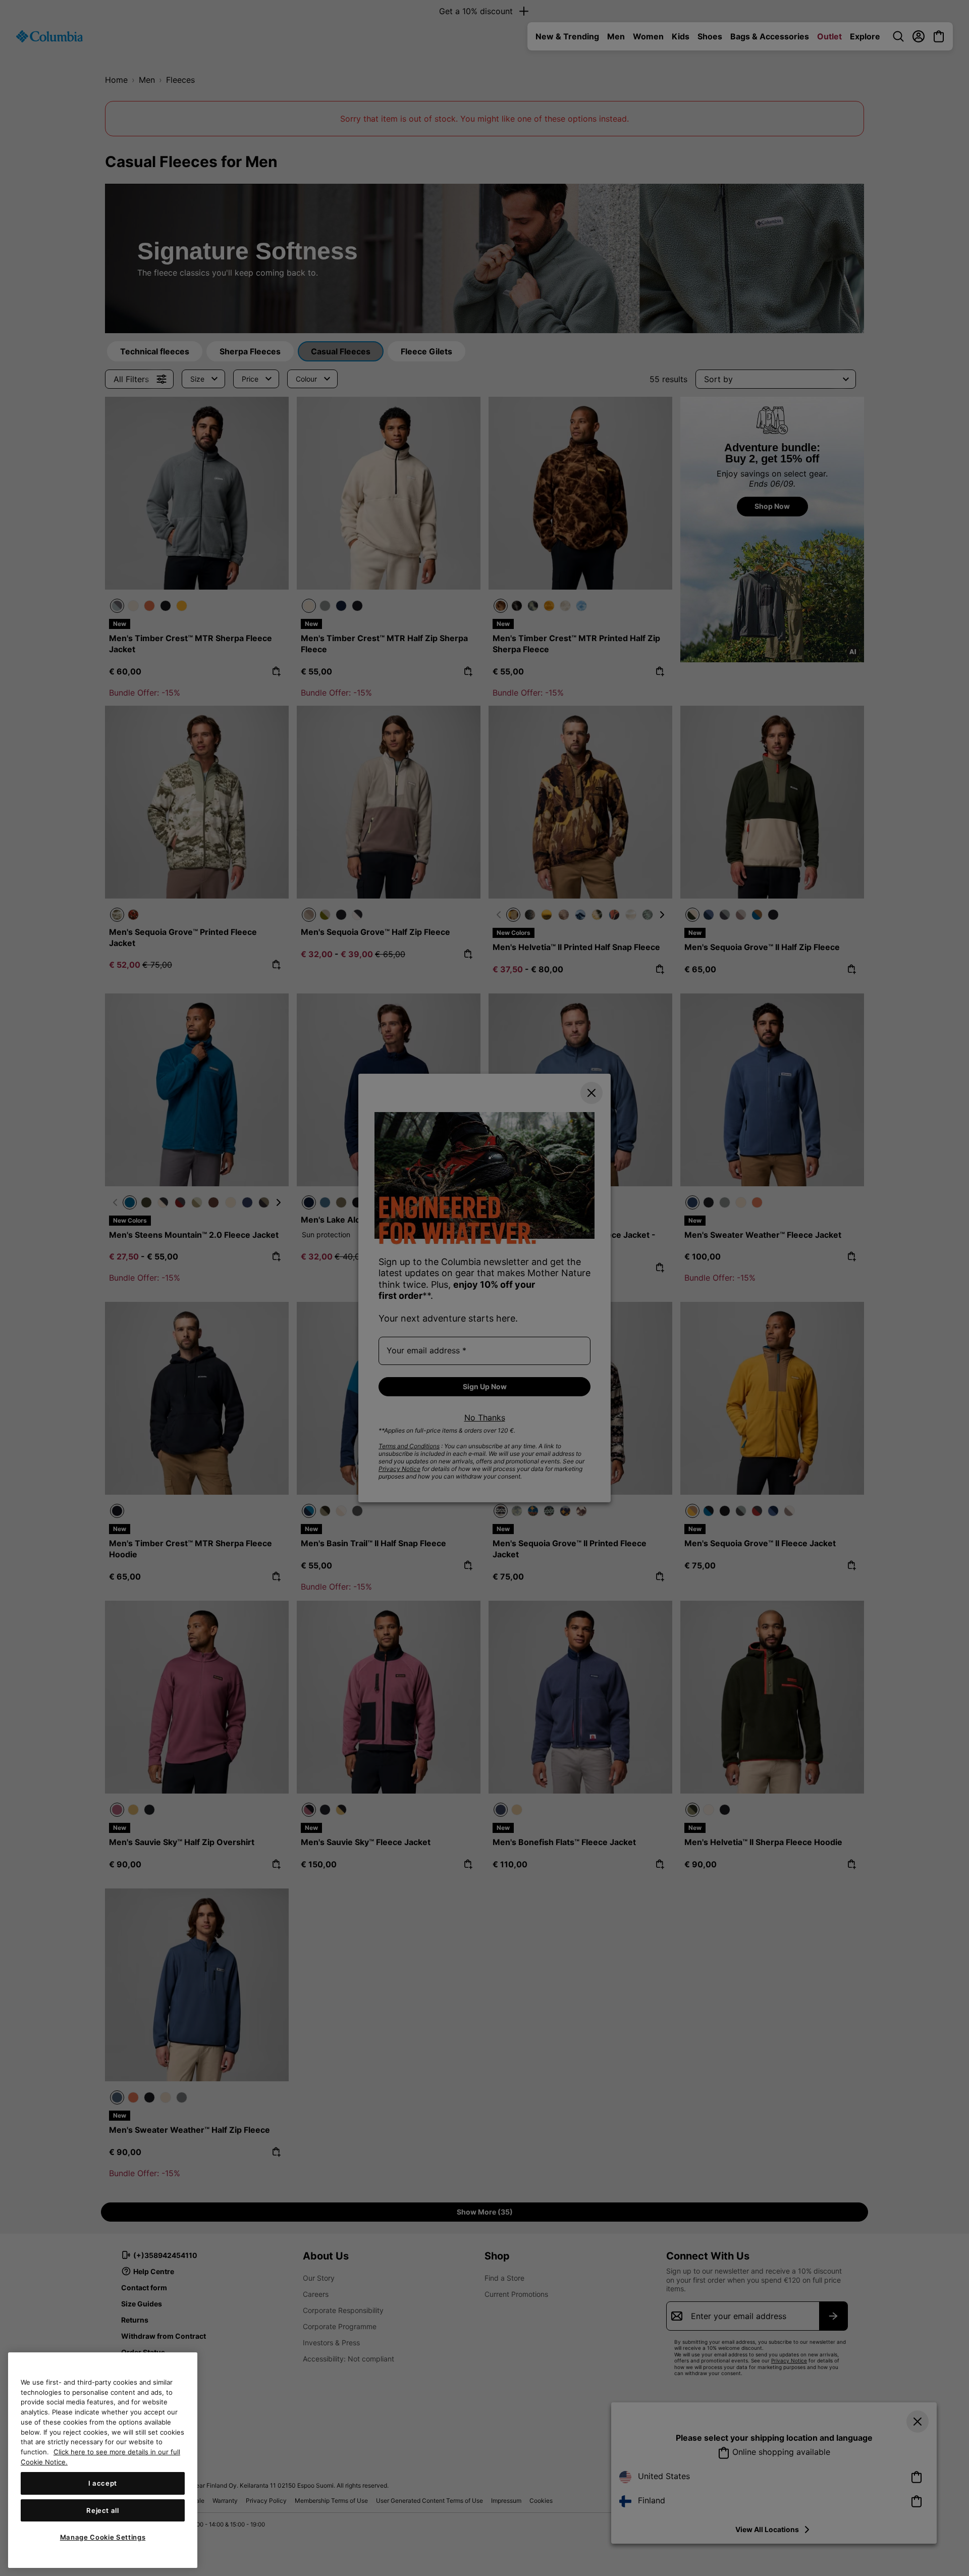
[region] (103, 2460)
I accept (103, 2483)
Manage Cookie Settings (103, 2537)
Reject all (103, 2510)
